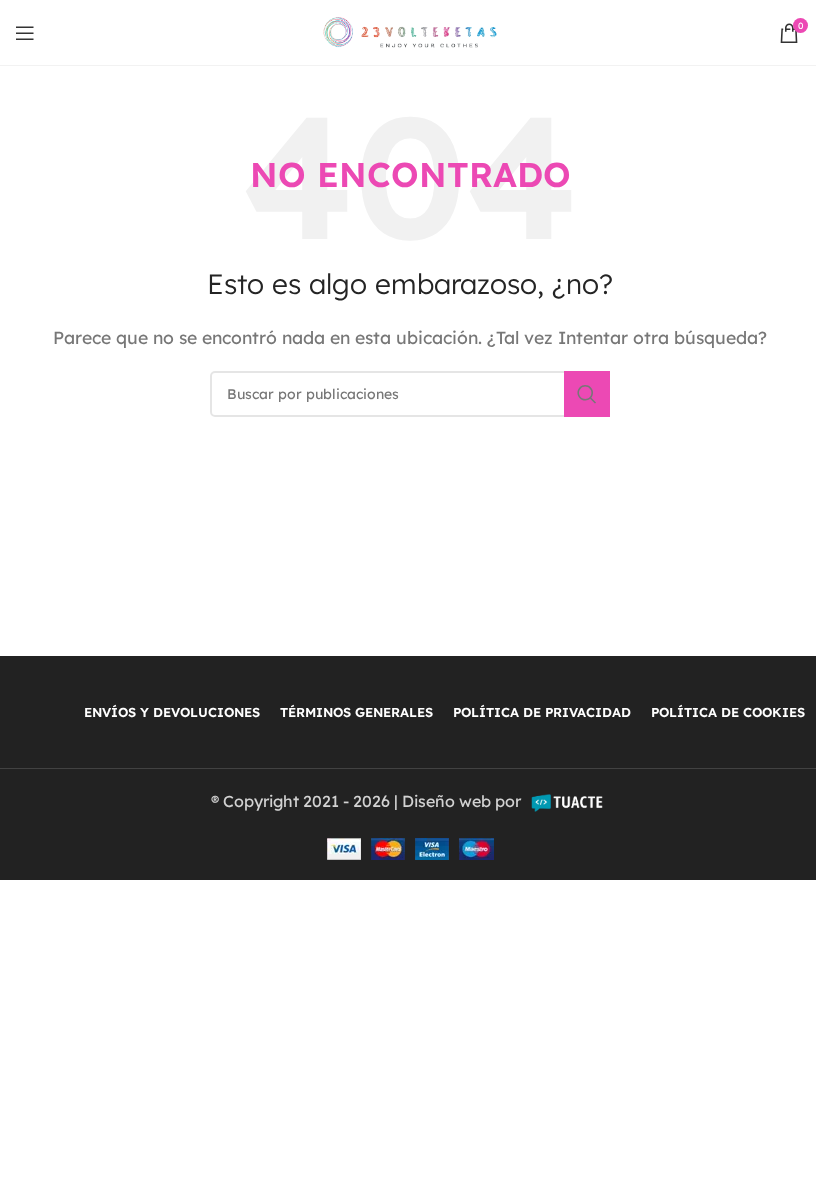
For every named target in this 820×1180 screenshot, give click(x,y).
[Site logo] (410, 31)
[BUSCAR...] (587, 394)
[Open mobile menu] (25, 33)
